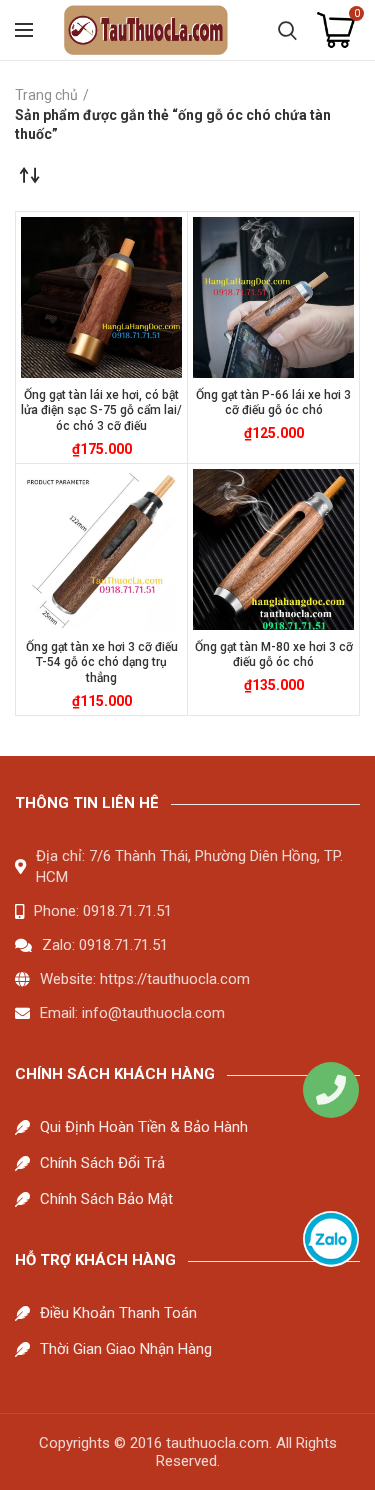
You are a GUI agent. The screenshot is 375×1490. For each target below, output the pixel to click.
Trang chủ (46, 95)
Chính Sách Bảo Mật (106, 1199)
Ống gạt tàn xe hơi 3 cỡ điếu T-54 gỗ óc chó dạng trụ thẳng (102, 662)
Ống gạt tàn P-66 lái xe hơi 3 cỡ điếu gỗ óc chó (273, 403)
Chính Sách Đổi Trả (102, 1163)
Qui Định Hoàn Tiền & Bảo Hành (144, 1127)
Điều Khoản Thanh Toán (118, 1313)
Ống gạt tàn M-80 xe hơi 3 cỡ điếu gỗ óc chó (274, 655)
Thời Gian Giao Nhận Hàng (126, 1349)
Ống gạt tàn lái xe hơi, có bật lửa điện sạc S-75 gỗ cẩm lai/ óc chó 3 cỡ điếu (101, 410)
